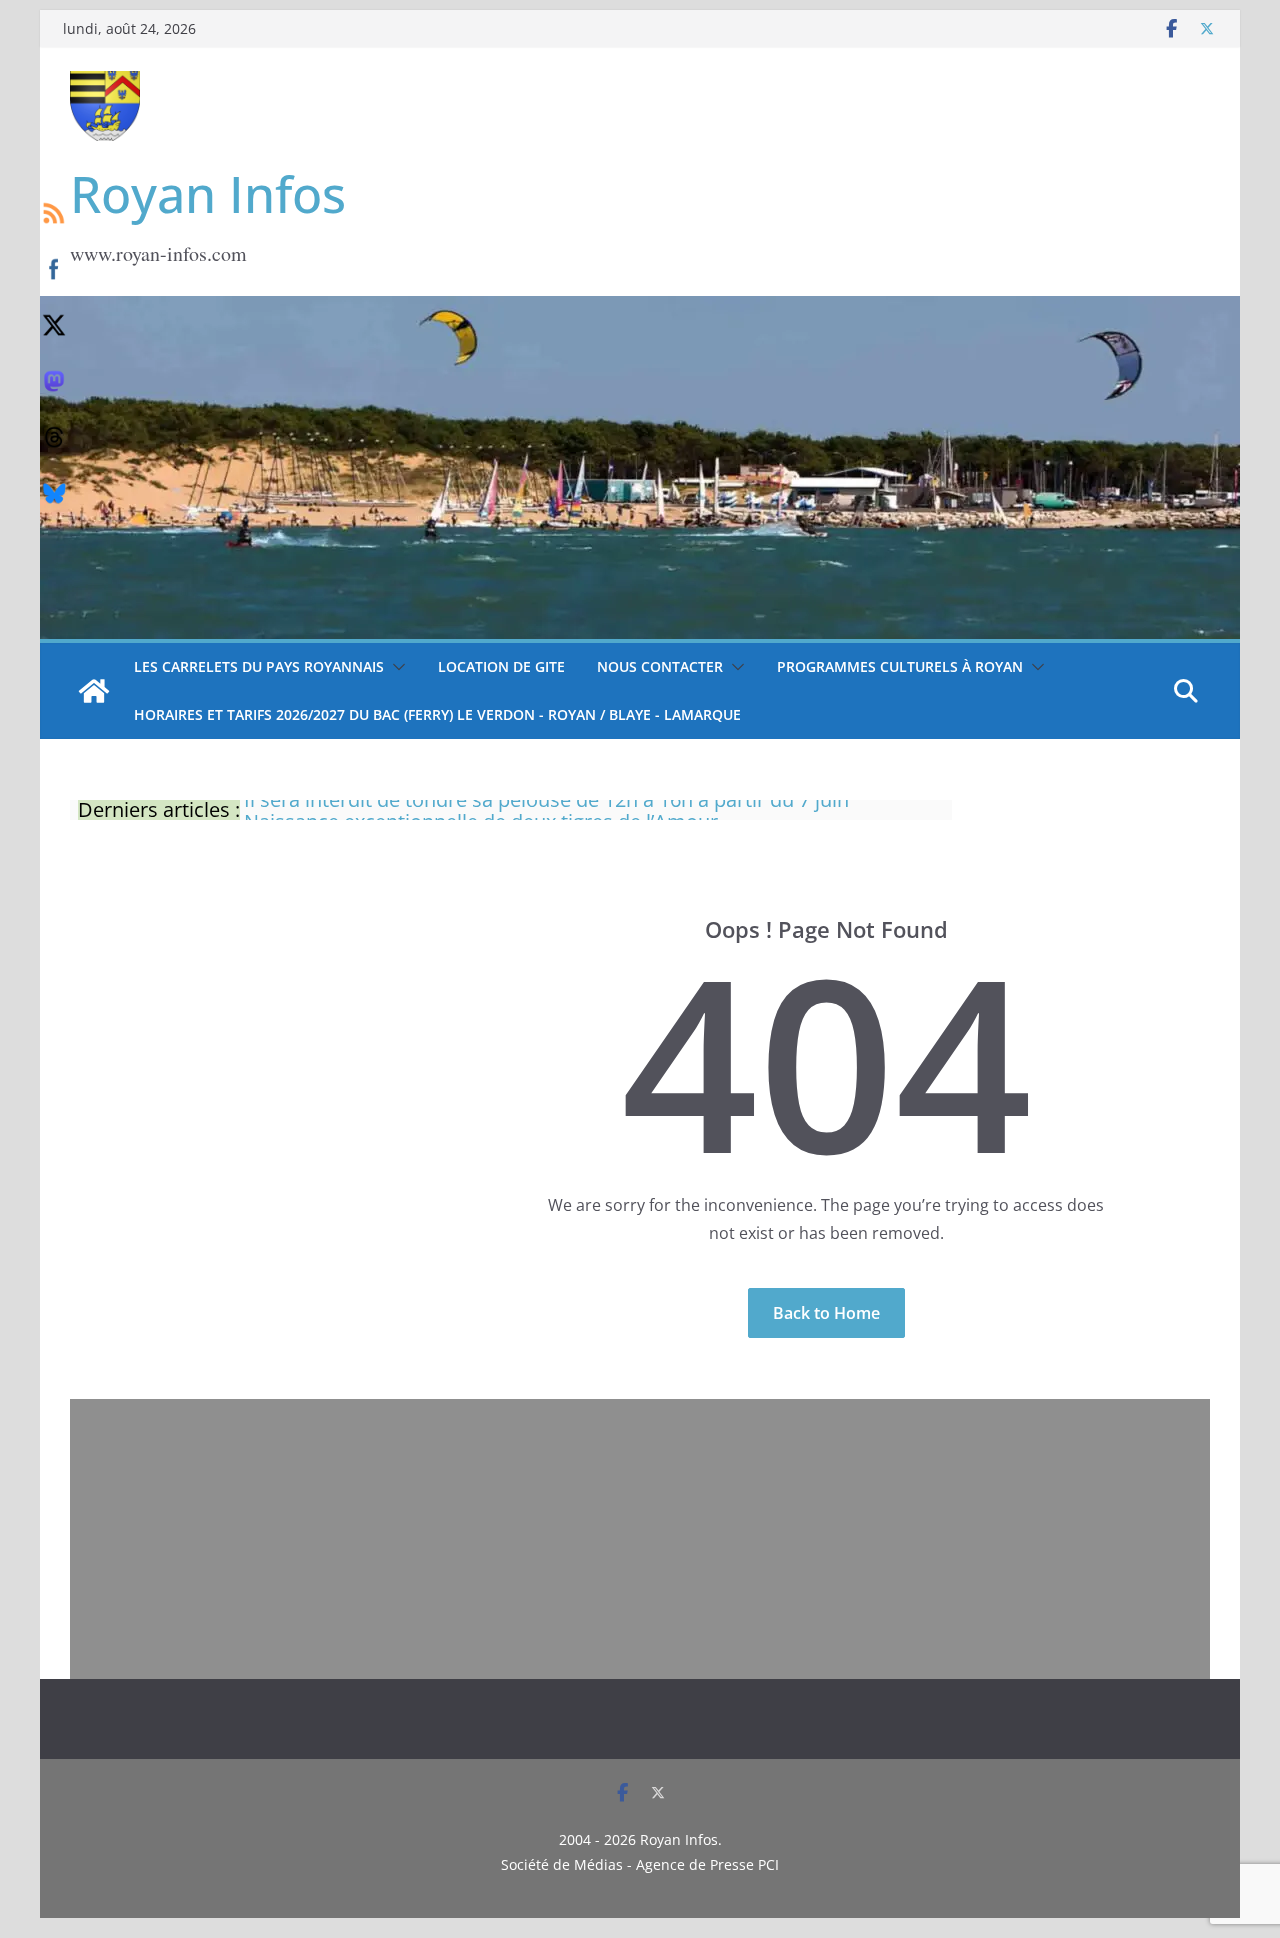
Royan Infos (208, 194)
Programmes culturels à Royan (900, 666)
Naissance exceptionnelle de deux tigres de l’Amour (481, 809)
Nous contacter (660, 666)
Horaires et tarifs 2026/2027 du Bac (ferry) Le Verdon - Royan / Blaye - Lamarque (437, 714)
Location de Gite (501, 666)
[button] (395, 667)
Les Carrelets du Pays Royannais (259, 666)
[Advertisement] (640, 1539)
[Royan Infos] (640, 308)
